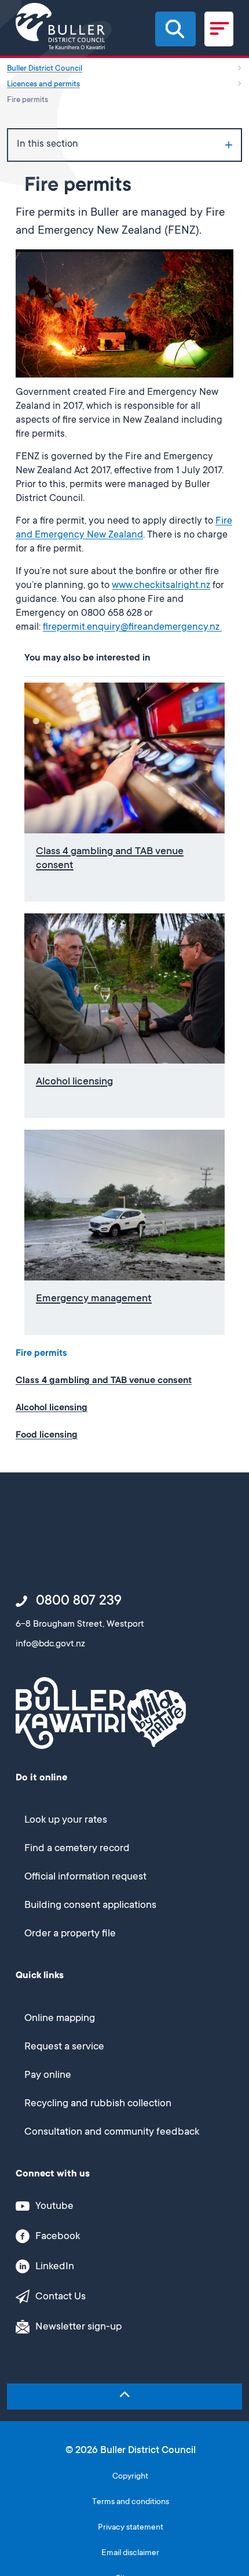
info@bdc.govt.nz (50, 1644)
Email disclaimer (130, 2554)
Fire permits (41, 1354)
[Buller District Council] (60, 26)
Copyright (130, 2477)
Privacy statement (131, 2528)
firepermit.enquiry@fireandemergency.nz (132, 628)
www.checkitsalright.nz (161, 586)
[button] (175, 29)
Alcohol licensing (52, 1408)
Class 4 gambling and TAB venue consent (104, 1381)
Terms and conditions (131, 2503)
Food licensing (47, 1435)
